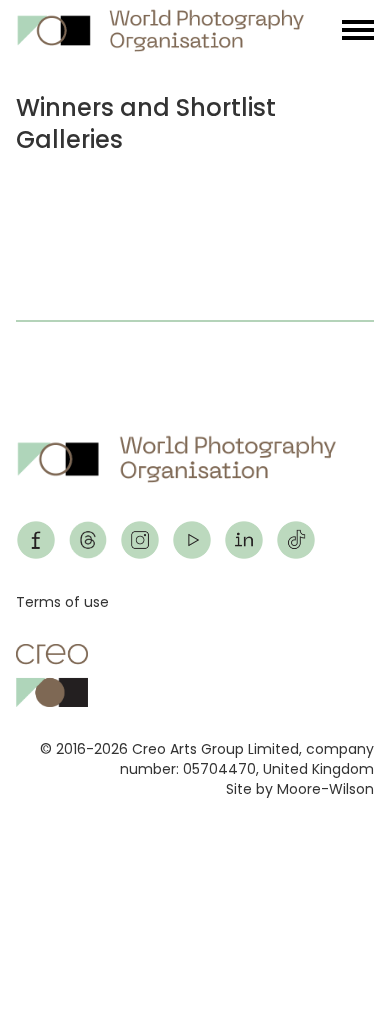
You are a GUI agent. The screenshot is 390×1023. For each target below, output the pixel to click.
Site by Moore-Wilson (300, 789)
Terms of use (62, 602)
